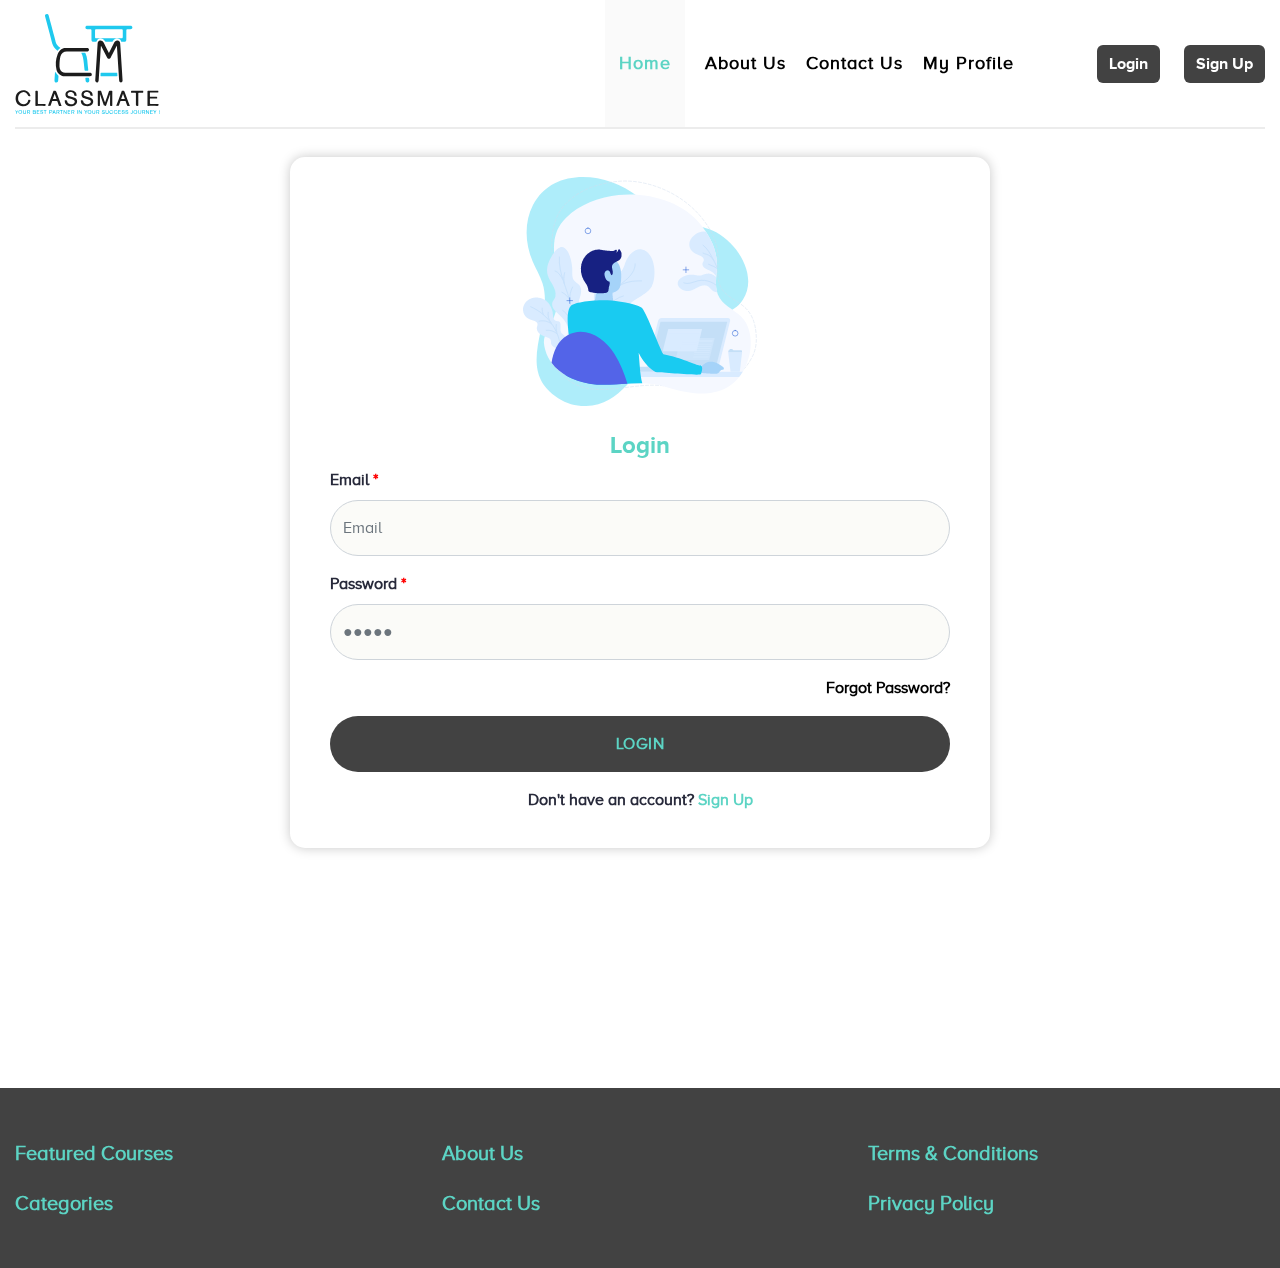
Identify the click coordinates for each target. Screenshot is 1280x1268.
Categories (64, 1203)
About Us (745, 63)
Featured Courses (94, 1153)
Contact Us (854, 63)
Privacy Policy (931, 1203)
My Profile (968, 63)
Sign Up (1224, 64)
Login (1128, 64)
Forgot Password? (888, 688)
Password (368, 584)
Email (354, 480)
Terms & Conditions (953, 1153)
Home (645, 63)
